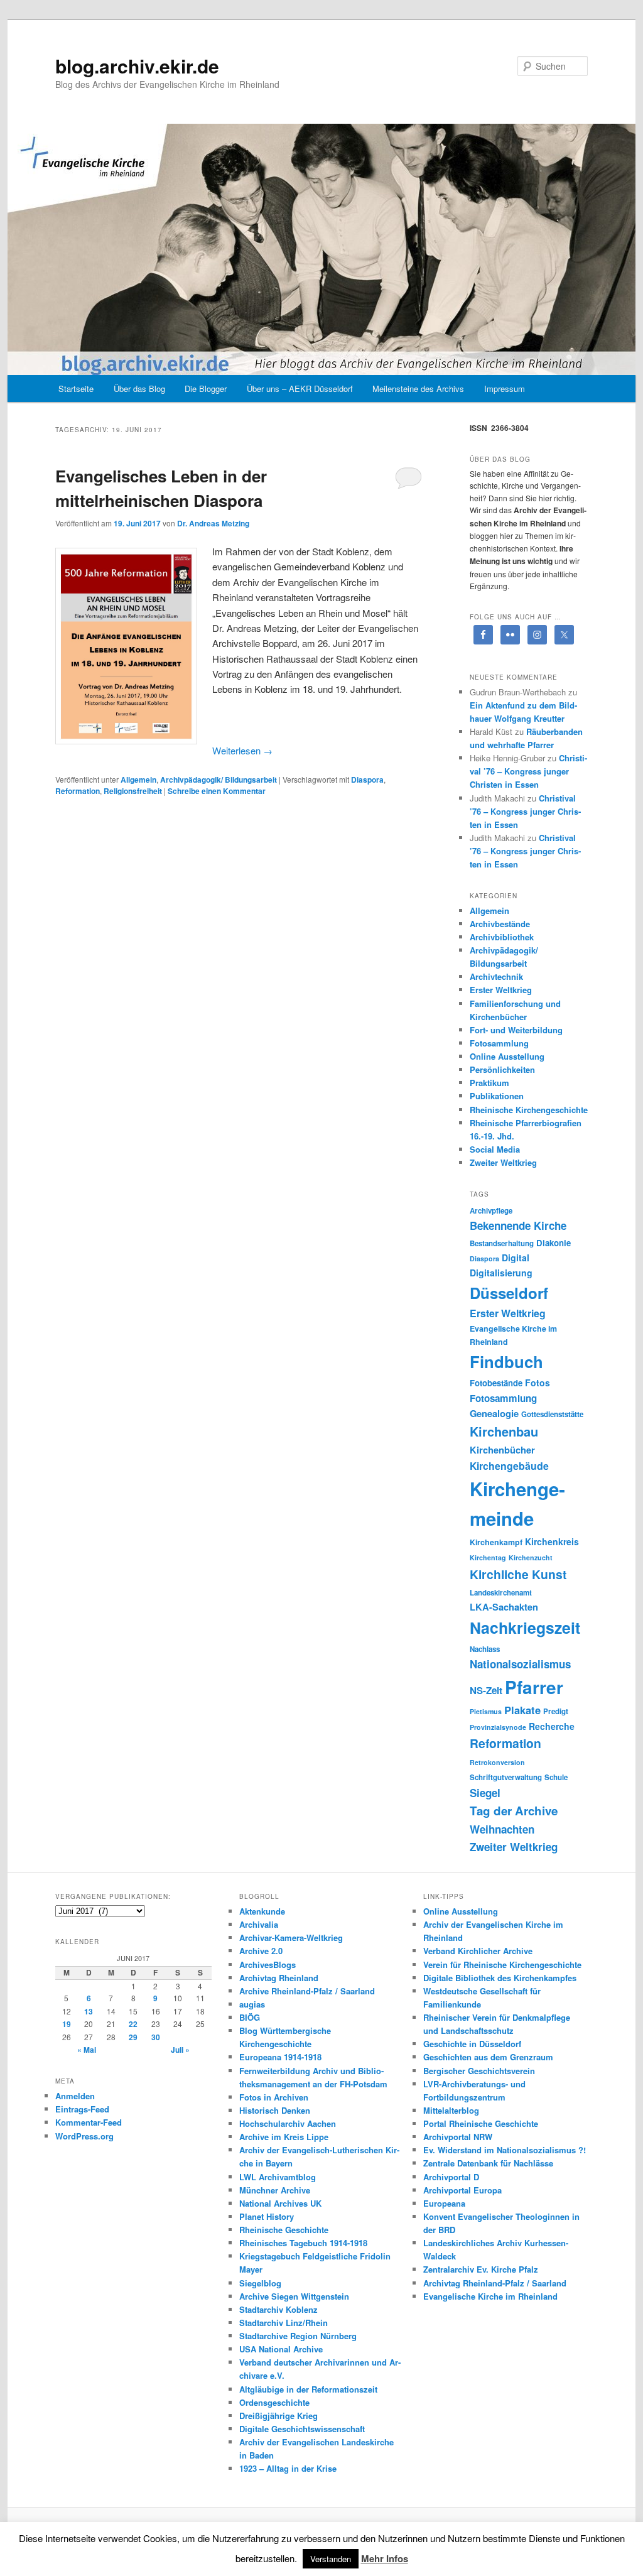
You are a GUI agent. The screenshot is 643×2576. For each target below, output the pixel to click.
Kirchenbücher (502, 1450)
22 (133, 2024)
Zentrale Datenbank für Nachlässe (488, 2163)
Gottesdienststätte (552, 1414)
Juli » (180, 2050)
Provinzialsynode (498, 1727)
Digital (516, 1258)
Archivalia (259, 1924)
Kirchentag (488, 1557)
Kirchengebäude (509, 1466)
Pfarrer (534, 1687)
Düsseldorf (509, 1293)
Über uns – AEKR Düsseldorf (300, 389)
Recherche (552, 1726)
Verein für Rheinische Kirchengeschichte (502, 1965)
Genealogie (494, 1413)
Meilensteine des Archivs (418, 389)
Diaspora (367, 780)
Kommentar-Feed (89, 2122)
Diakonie (554, 1243)
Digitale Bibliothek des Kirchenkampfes (500, 1978)
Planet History (267, 2216)
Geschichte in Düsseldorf (472, 2044)
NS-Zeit (486, 1690)
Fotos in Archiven (274, 2097)
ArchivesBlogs (267, 1965)
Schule (556, 1777)
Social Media (495, 1149)
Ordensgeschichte (274, 2402)
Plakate (522, 1710)
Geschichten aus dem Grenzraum (488, 2057)
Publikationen (497, 1096)
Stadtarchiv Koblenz (278, 2309)
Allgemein (138, 780)
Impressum (505, 389)
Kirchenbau (504, 1431)
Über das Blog (139, 389)
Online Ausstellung (507, 1056)
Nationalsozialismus (520, 1664)
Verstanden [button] (331, 2559)
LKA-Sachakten (504, 1607)
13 (89, 2011)
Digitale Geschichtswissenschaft (302, 2429)
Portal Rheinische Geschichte (481, 2123)
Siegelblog (260, 2283)
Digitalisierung (501, 1273)
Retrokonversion (497, 1762)
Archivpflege (491, 1211)
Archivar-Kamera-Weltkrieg (291, 1937)
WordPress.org (84, 2136)
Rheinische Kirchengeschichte (529, 1110)
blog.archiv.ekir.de (137, 66)
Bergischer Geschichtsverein (479, 2071)
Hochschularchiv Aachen (288, 2123)
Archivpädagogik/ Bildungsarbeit (219, 780)
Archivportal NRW (458, 2137)
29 (133, 2037)
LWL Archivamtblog (278, 2177)
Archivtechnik (496, 976)
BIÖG (250, 2017)
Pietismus (486, 1711)
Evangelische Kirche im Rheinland (490, 2296)
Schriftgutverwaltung (506, 1777)
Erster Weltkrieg (501, 990)
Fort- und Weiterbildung (516, 1030)
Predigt (556, 1711)
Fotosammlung (499, 1043)
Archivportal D (451, 2177)
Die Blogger (206, 389)
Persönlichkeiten (502, 1069)
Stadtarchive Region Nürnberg (298, 2336)
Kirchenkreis (552, 1541)
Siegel (485, 1793)
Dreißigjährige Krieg (278, 2416)
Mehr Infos (385, 2558)
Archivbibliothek (502, 937)
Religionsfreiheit (133, 791)
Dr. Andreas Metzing (213, 523)
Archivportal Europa (462, 2190)
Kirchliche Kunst (518, 1574)
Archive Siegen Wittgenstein (294, 2296)
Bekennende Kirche (518, 1226)
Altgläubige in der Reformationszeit (308, 2389)
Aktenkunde (262, 1911)
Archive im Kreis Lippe (284, 2137)
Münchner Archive (275, 2190)
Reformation (78, 791)
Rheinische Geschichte (284, 2230)
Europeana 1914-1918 (280, 2057)
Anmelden (75, 2096)
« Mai (87, 2050)
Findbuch (506, 1361)
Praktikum (489, 1083)
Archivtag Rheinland (279, 1978)
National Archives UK (280, 2203)
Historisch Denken (275, 2110)
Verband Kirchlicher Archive (478, 1951)
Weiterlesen (242, 750)
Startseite (76, 389)
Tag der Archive (514, 1811)
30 (156, 2037)
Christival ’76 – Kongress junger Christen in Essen (528, 771)
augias (252, 2004)
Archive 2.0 (261, 1951)
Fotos (538, 1383)
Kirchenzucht (531, 1557)
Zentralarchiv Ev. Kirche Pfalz (481, 2269)
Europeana (444, 2203)
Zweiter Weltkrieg (503, 1162)
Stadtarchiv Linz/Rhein (284, 2323)
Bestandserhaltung (502, 1243)
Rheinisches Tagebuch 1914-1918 (303, 2243)
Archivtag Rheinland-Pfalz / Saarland (495, 2283)
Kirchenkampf (496, 1542)
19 (67, 2024)
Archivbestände (500, 924)
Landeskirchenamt (501, 1593)
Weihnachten (502, 1829)
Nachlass (485, 1649)
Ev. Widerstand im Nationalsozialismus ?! (505, 2150)
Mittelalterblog (451, 2110)
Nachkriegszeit (525, 1628)
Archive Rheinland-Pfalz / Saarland (307, 1991)
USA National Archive (281, 2349)
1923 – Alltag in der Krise (288, 2468)
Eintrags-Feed (82, 2109)
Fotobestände (496, 1383)
